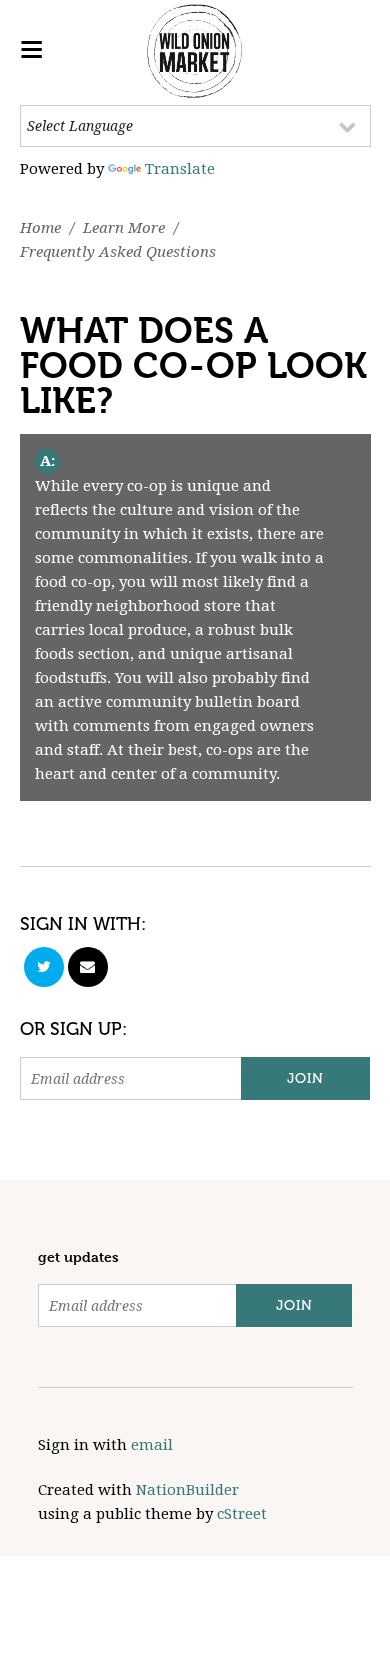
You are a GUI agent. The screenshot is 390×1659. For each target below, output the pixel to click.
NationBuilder (187, 1490)
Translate (180, 169)
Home (40, 228)
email (152, 1445)
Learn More (124, 228)
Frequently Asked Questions (118, 252)
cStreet (242, 1514)
